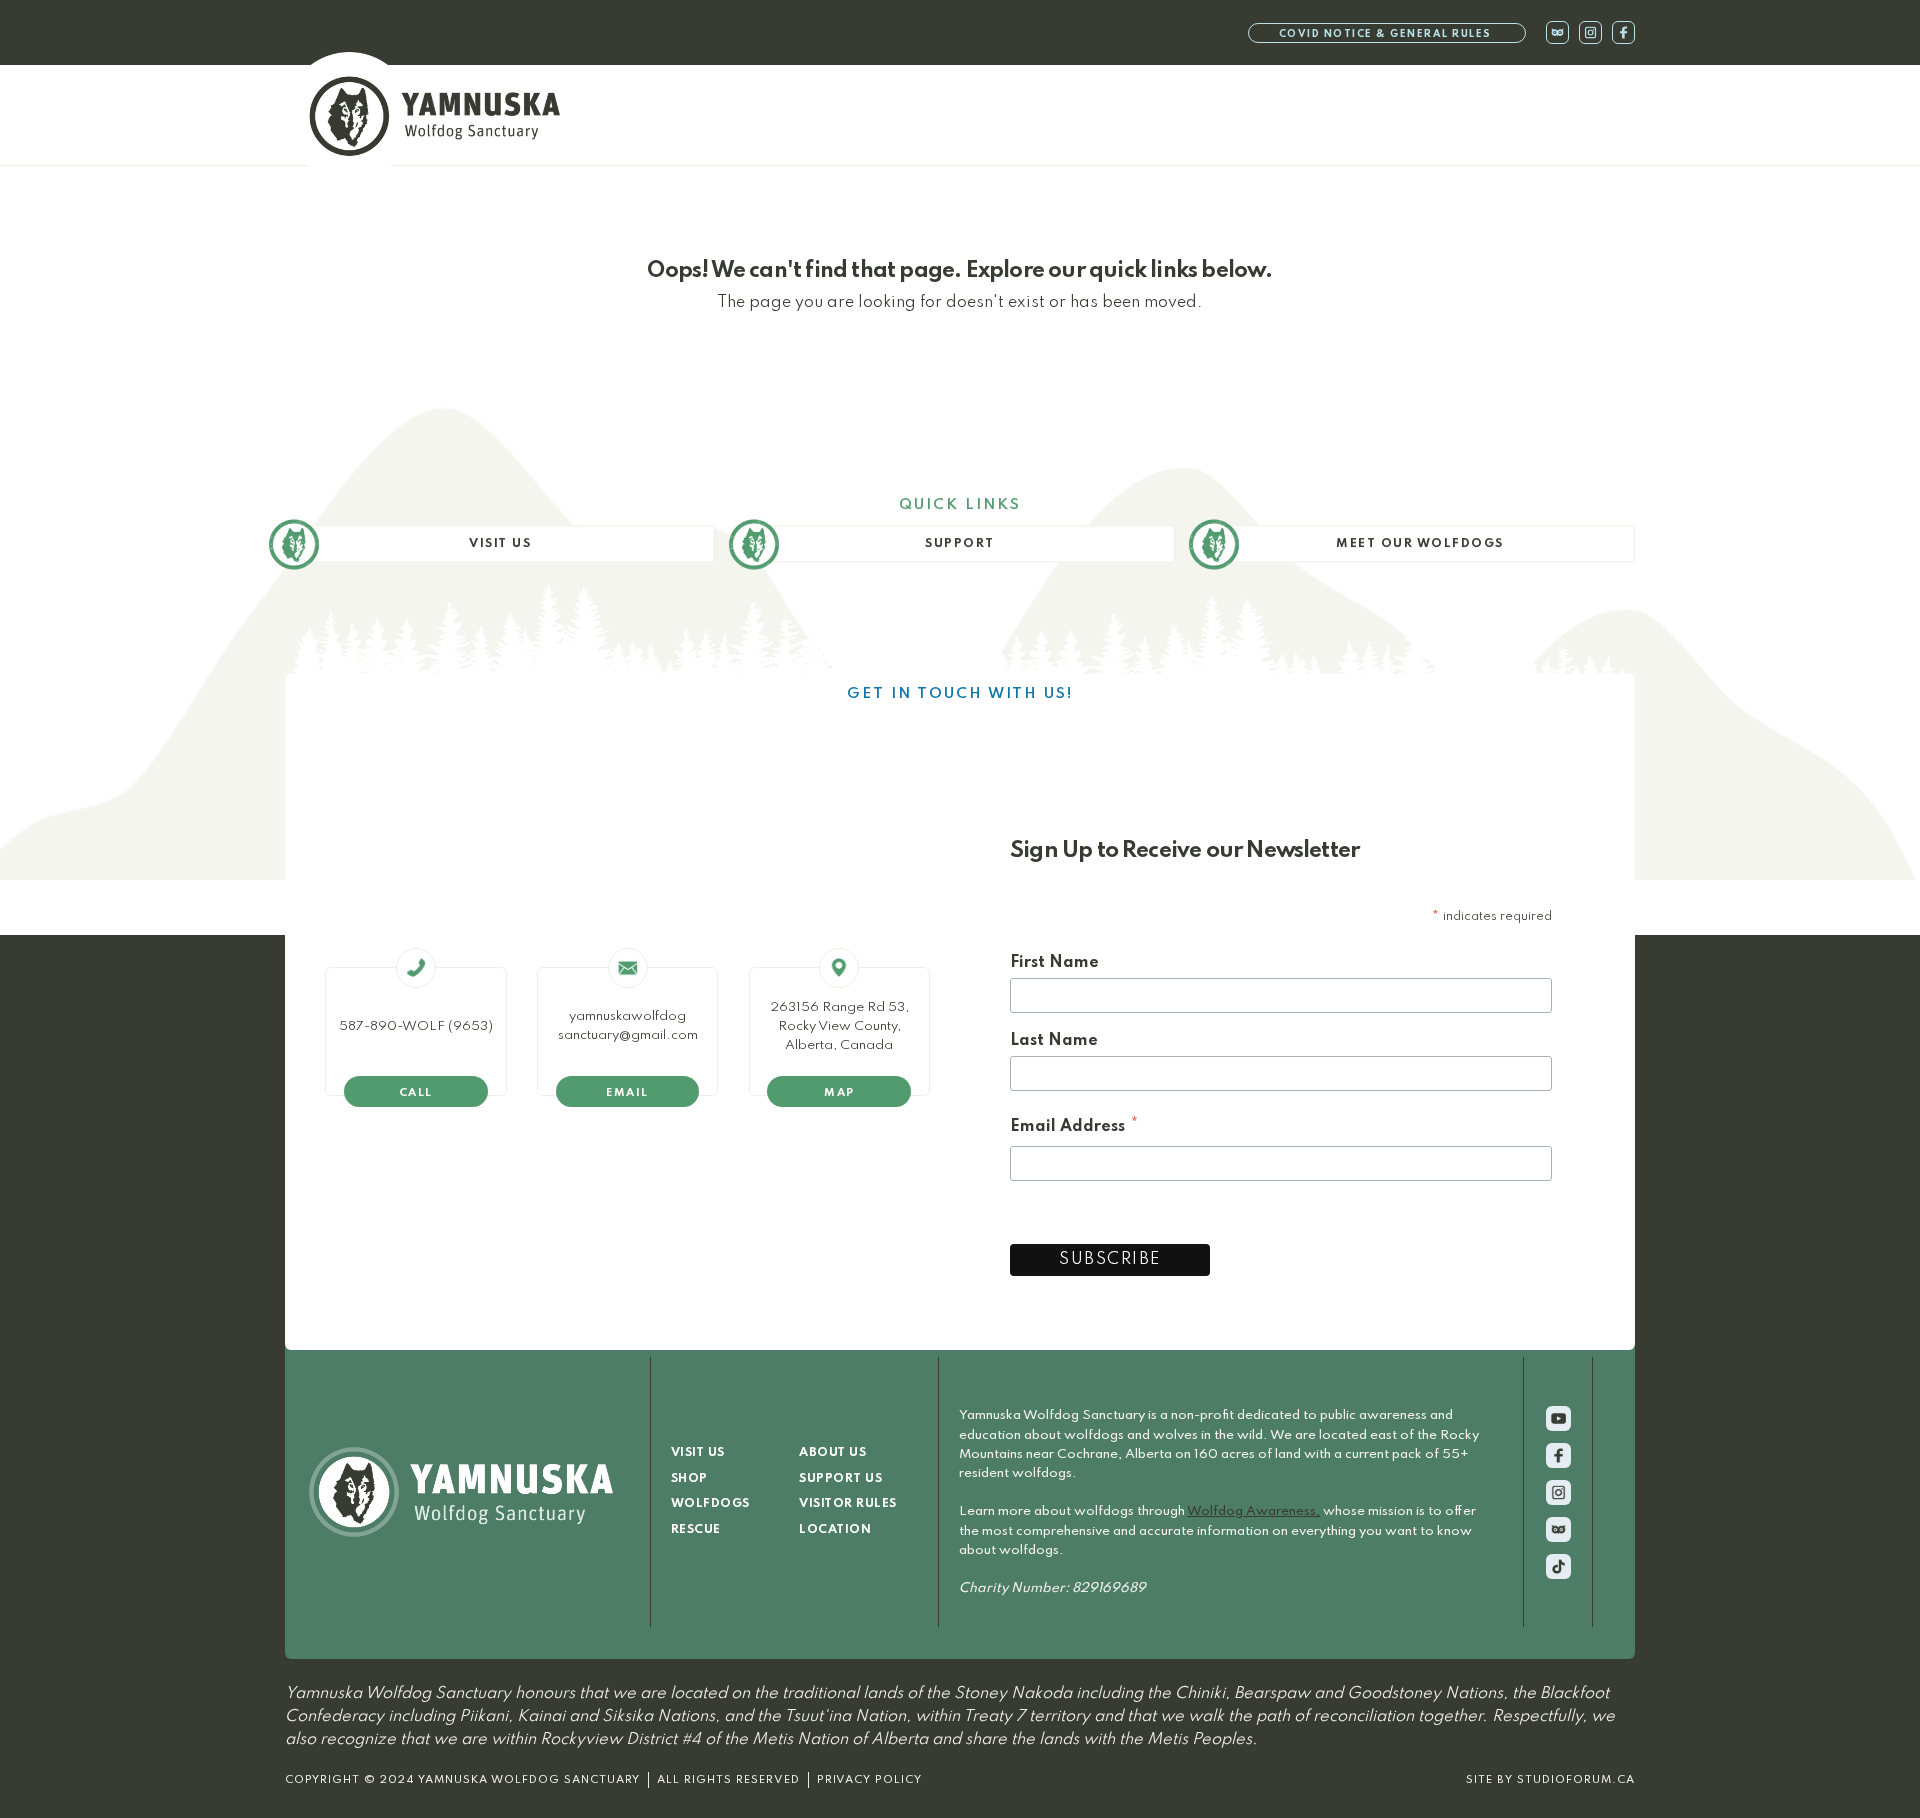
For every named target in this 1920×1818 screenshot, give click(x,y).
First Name (1054, 963)
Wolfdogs (710, 1504)
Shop (689, 1479)
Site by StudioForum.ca (1550, 1780)
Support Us (840, 1479)
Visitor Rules (848, 1504)
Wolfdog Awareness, (1253, 1511)
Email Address (1075, 1129)
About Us (832, 1453)
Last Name (1054, 1041)
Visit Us (698, 1453)
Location (835, 1530)
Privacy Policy (869, 1780)
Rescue (696, 1530)
